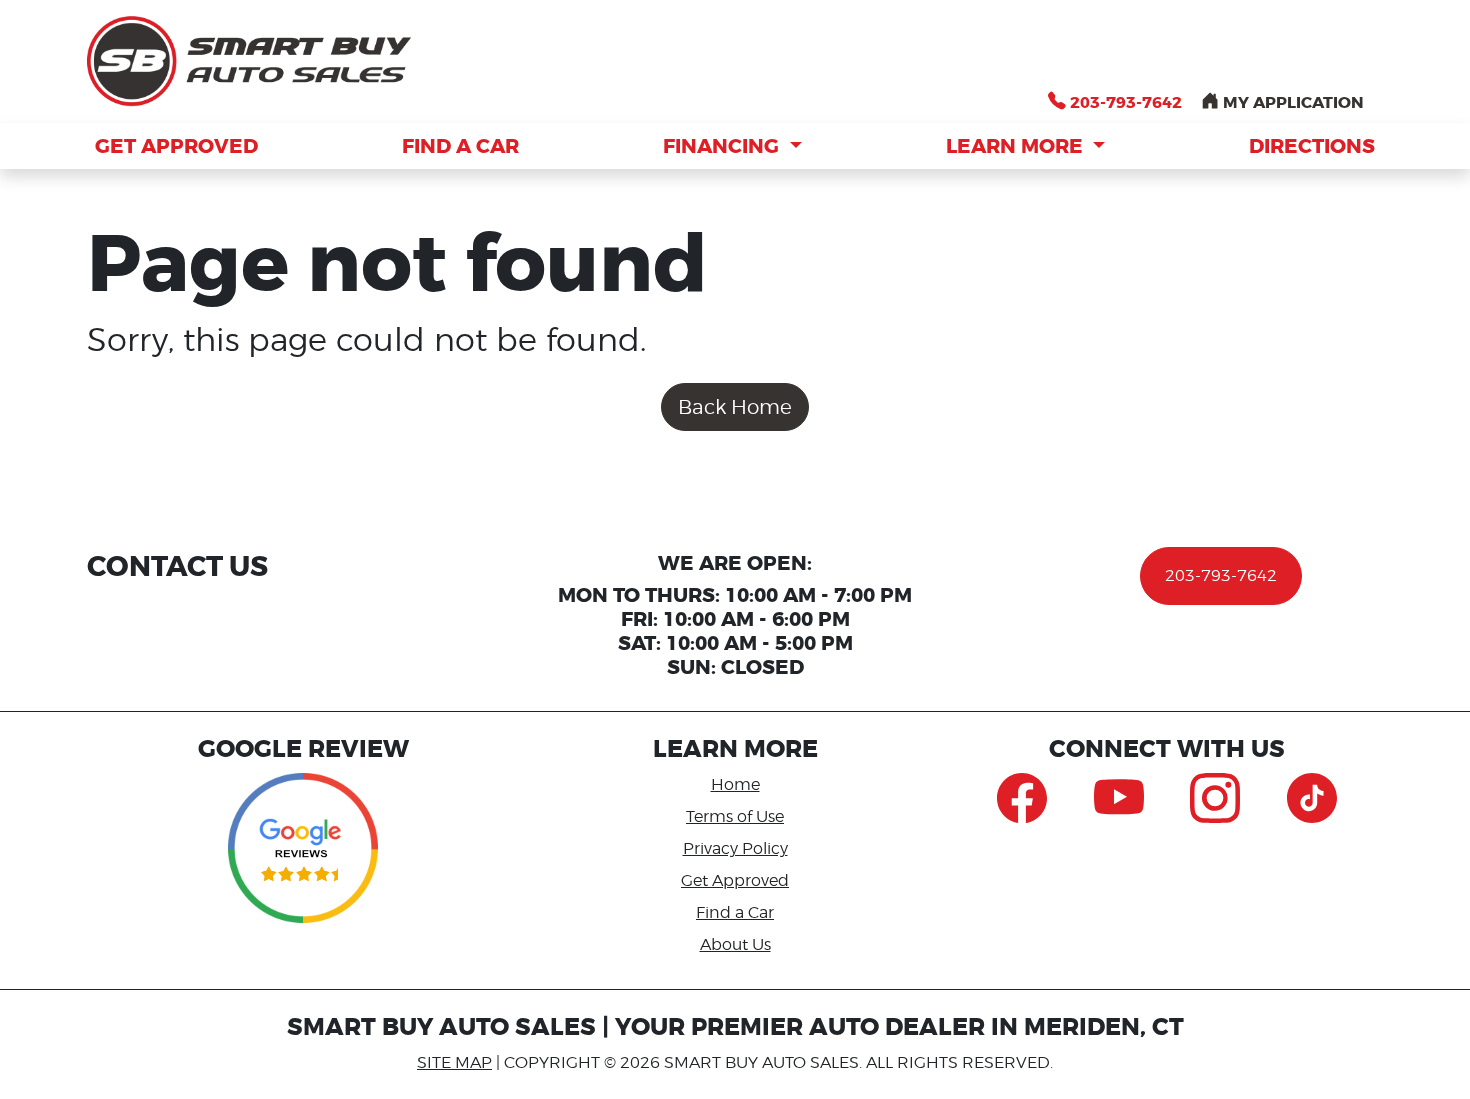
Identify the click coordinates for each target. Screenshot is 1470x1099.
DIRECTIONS (1312, 146)
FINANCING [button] (723, 146)
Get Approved (735, 880)
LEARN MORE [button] (1017, 146)
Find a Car (735, 912)
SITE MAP (454, 1062)
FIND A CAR (460, 146)
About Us (735, 944)
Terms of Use (735, 816)
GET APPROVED (176, 146)
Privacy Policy (735, 848)
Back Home (735, 407)
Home (735, 784)
